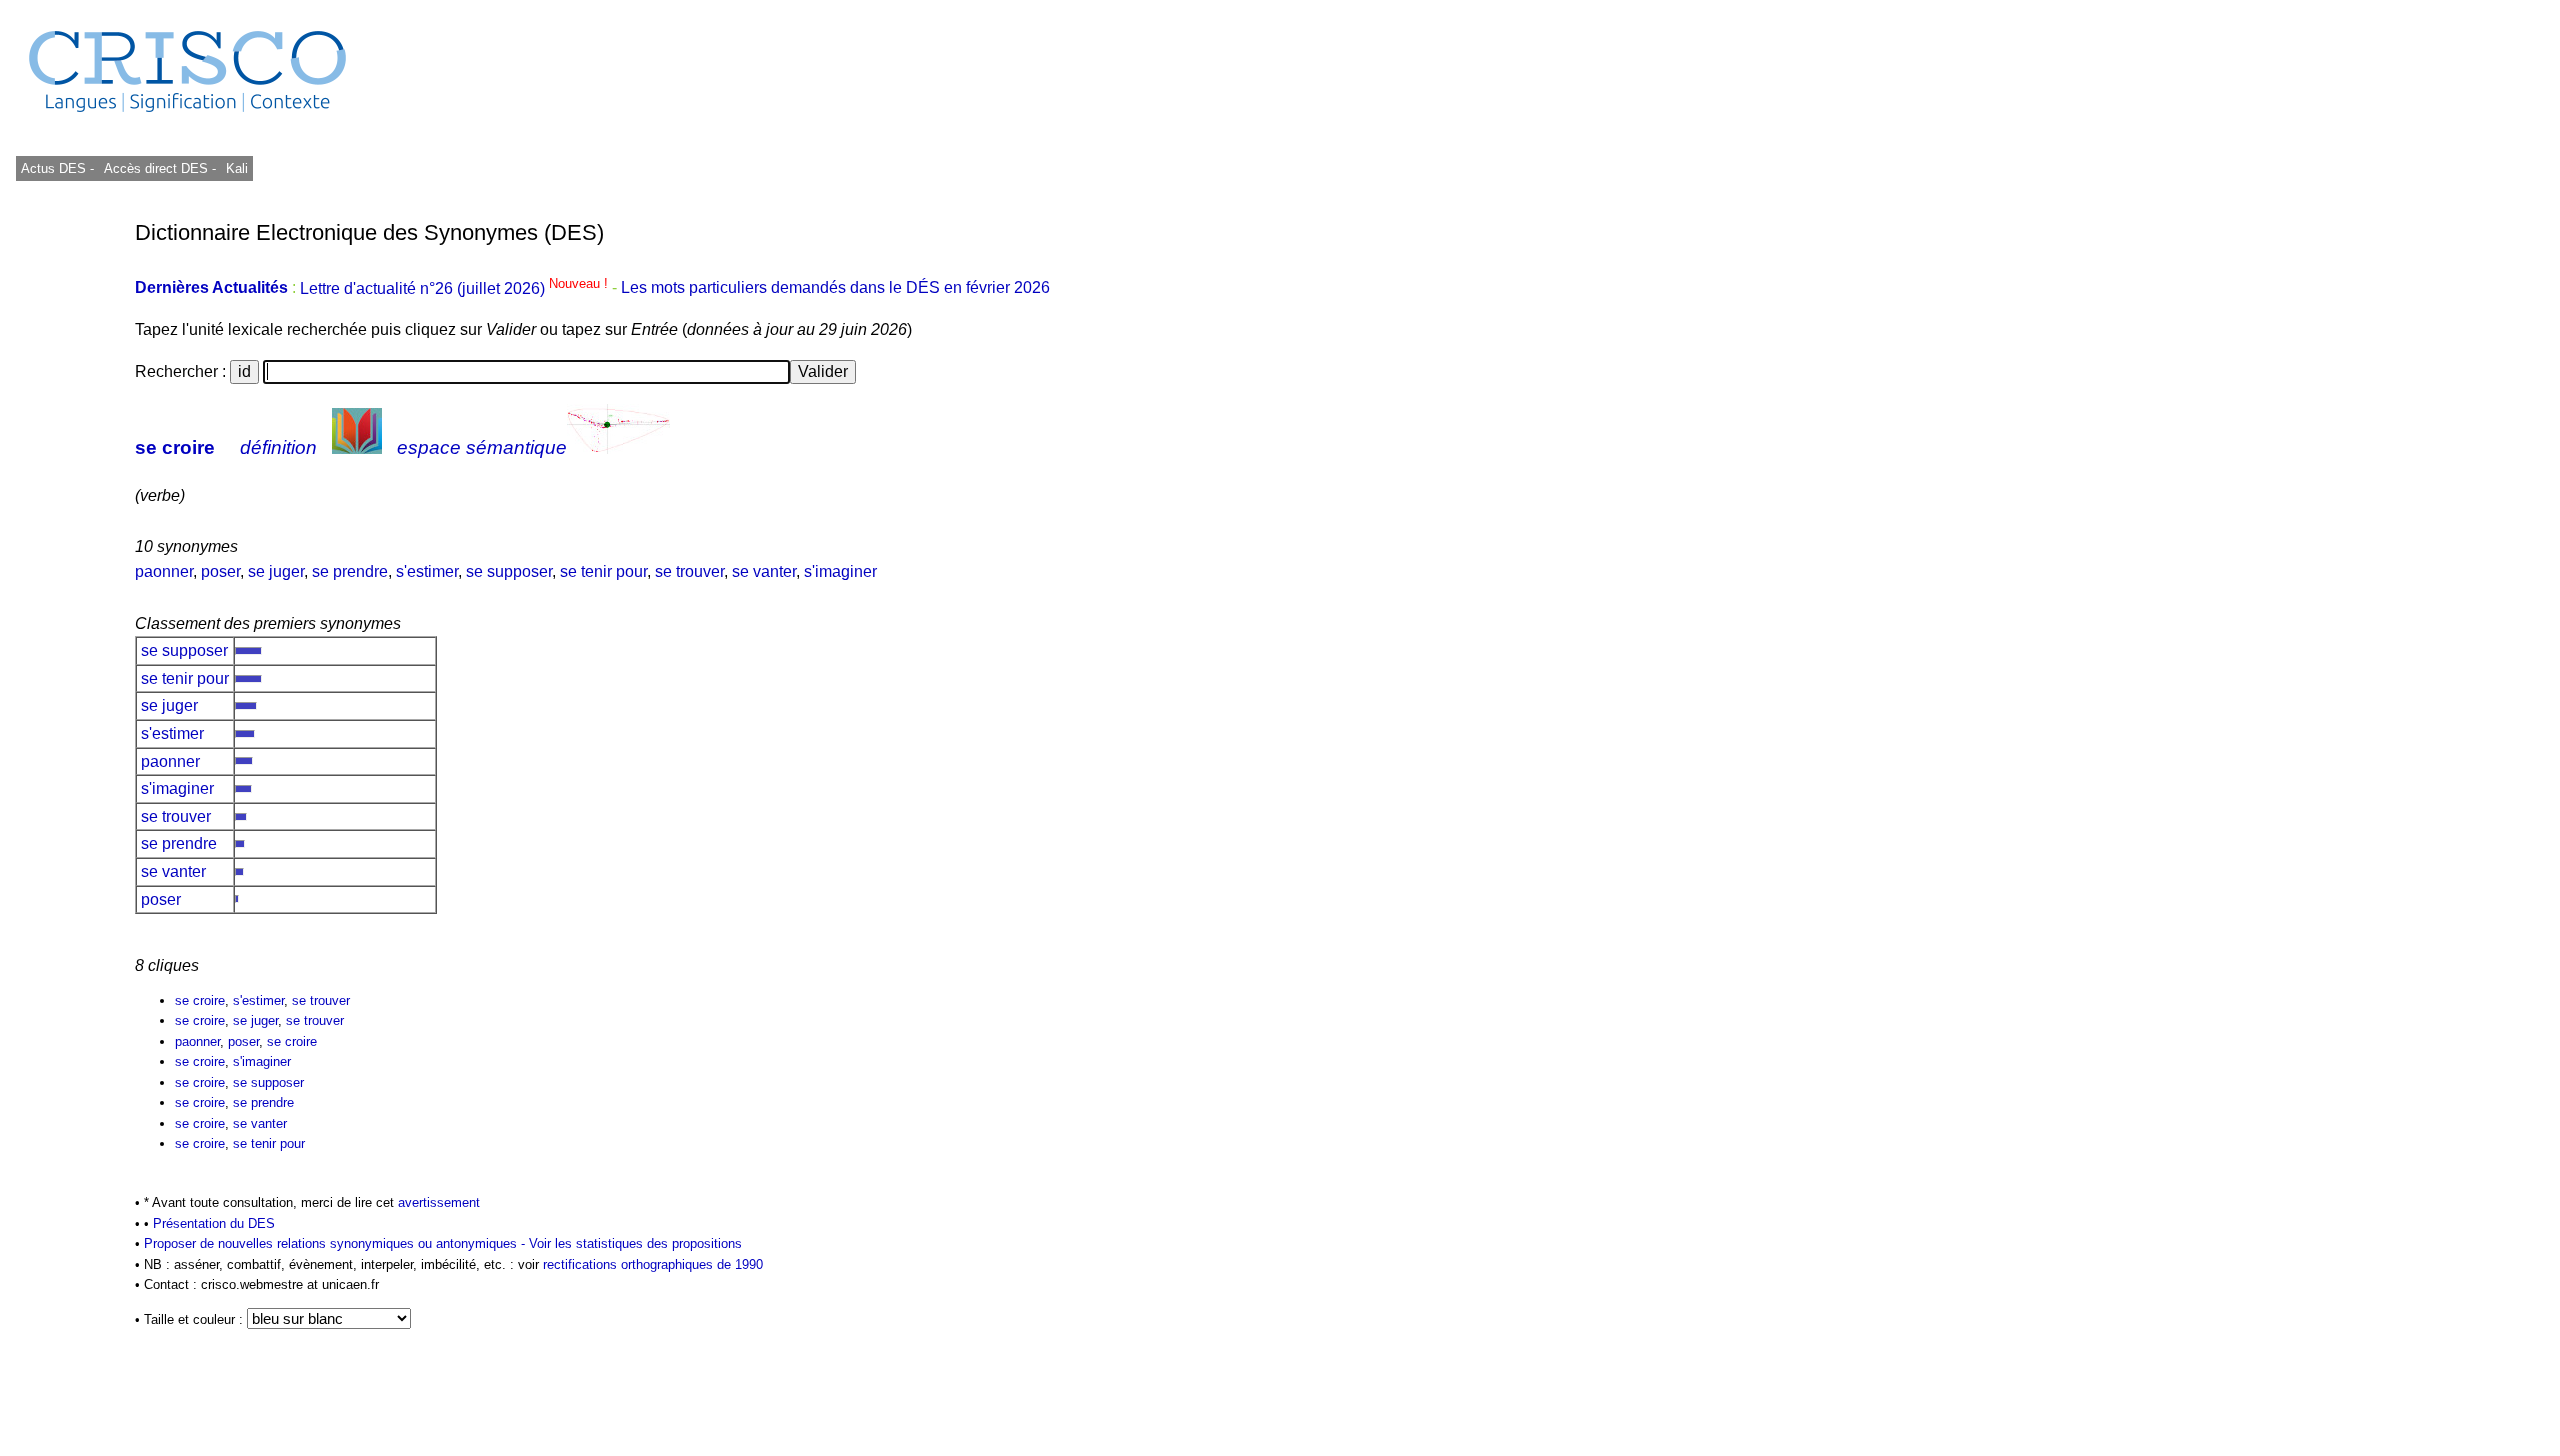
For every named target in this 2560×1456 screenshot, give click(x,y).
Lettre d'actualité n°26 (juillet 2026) (456, 288)
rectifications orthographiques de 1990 (653, 1264)
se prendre (350, 571)
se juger (276, 571)
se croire (175, 447)
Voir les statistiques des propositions (635, 1243)
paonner (164, 571)
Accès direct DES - (160, 168)
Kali (237, 168)
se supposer (509, 571)
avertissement (439, 1202)
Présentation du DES (214, 1223)
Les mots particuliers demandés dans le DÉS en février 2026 (835, 288)
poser (220, 571)
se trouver (689, 571)
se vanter (764, 571)
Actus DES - (57, 168)
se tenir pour (603, 571)
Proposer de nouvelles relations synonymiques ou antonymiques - (336, 1243)
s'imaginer (840, 571)
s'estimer (427, 571)
